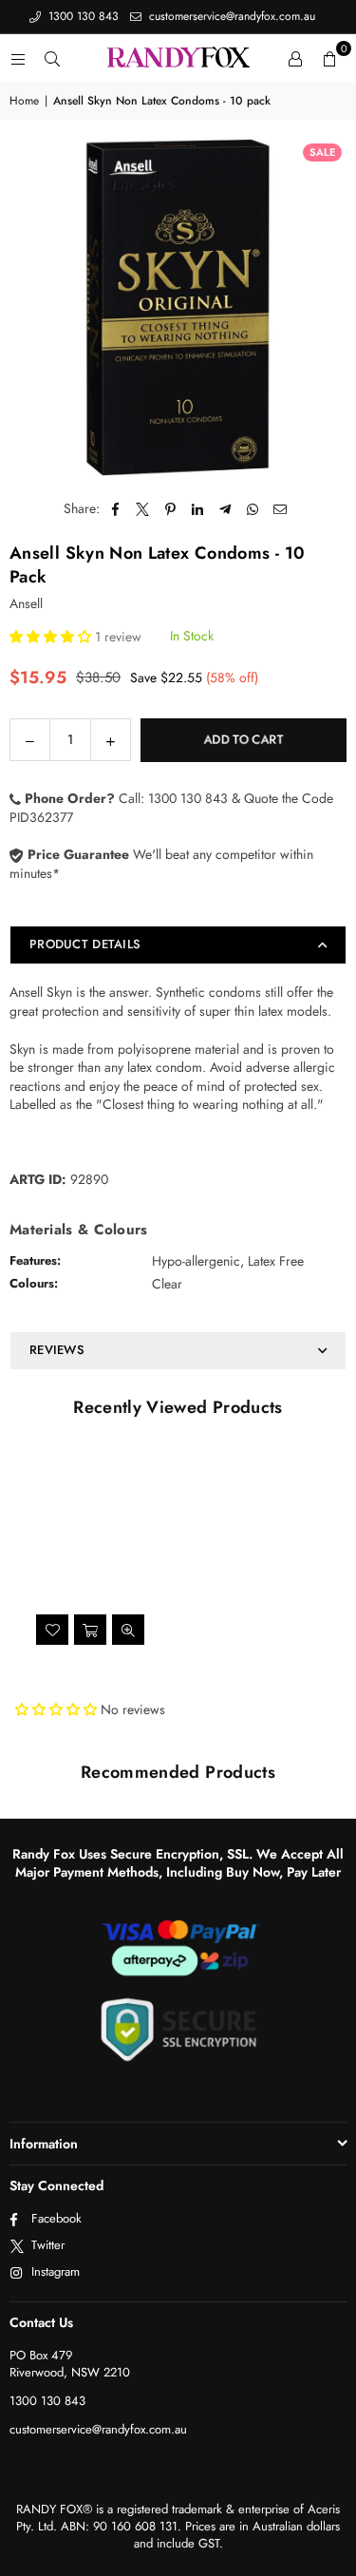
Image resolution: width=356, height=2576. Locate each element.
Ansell (26, 603)
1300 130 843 (82, 16)
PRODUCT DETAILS (85, 944)
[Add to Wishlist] (52, 1630)
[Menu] (18, 58)
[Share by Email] (281, 509)
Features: (35, 1260)
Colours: (34, 1283)
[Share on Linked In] (198, 509)
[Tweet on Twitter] (143, 509)
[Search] (52, 58)
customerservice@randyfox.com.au (230, 16)
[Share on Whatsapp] (253, 509)
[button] (329, 58)
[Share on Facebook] (115, 509)
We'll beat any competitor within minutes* (161, 864)
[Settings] (295, 58)
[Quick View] (128, 1630)
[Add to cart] (90, 1630)
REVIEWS (57, 1350)
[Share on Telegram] (225, 509)
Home (24, 101)
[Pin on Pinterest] (170, 509)
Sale (322, 152)
